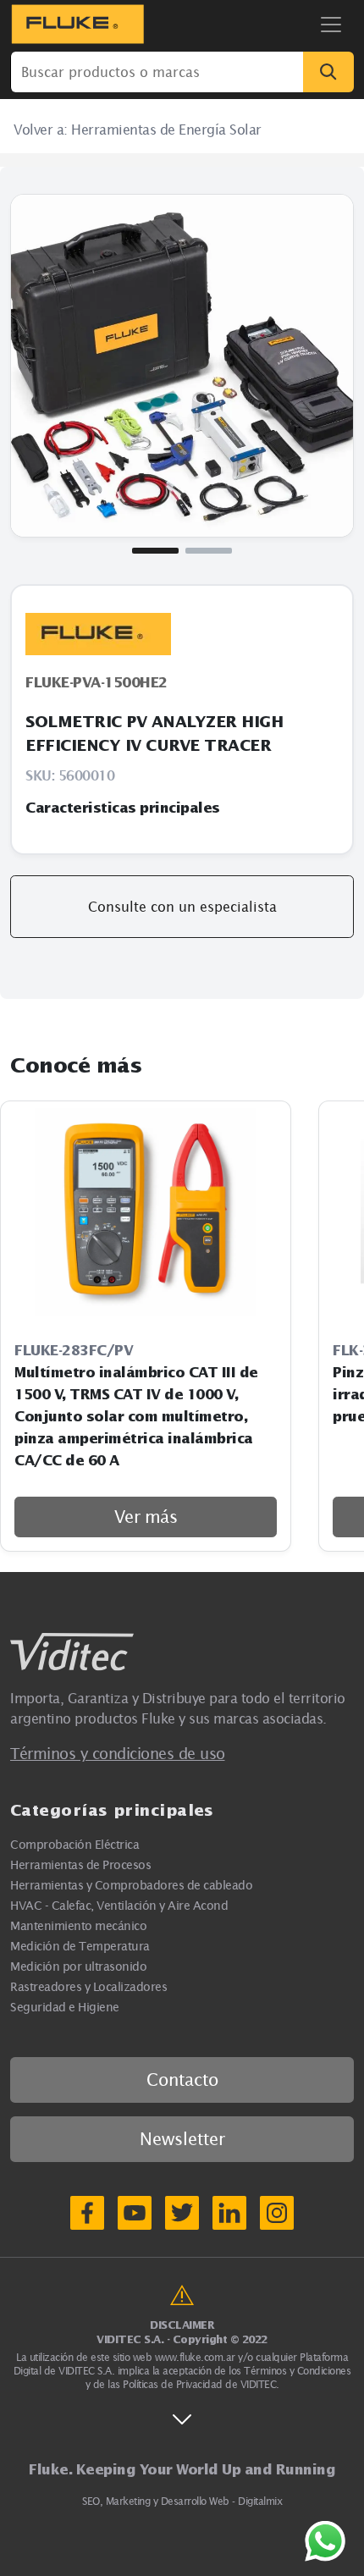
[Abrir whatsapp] (325, 2541)
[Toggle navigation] (331, 25)
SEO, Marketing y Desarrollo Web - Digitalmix (182, 2501)
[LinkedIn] (229, 2213)
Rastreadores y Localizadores (88, 1986)
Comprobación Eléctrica (74, 1844)
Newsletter (182, 2139)
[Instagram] (277, 2213)
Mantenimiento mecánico (78, 1925)
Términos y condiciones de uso (118, 1754)
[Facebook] (87, 2213)
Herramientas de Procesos (80, 1864)
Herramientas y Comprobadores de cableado (131, 1885)
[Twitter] (182, 2213)
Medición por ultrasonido (78, 1966)
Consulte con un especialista (182, 907)
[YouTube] (135, 2213)
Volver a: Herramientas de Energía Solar (138, 130)
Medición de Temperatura (80, 1946)
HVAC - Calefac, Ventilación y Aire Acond (119, 1905)
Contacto (182, 2080)
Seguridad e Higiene (65, 2007)
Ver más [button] (146, 1517)
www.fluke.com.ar (195, 2357)
